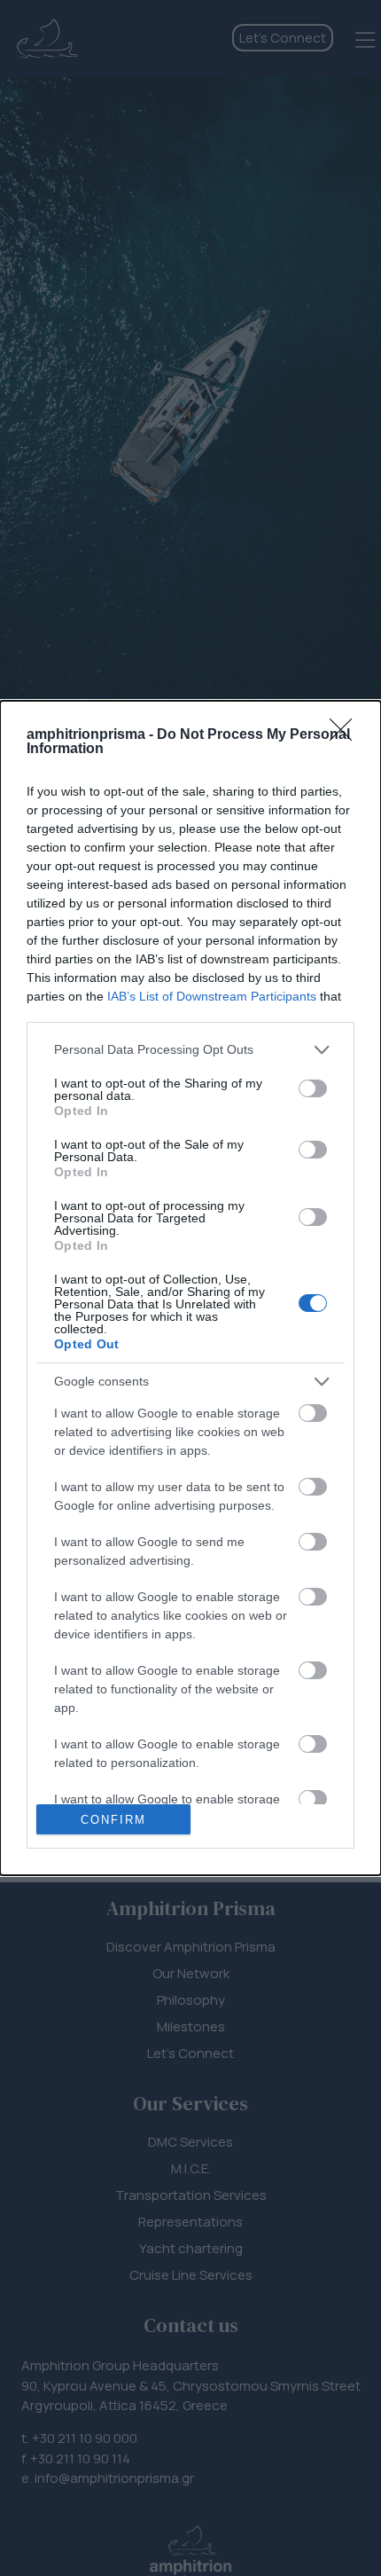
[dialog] (190, 1288)
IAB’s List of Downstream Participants (212, 996)
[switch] (313, 1088)
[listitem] (190, 1050)
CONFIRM (113, 1820)
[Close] (346, 735)
